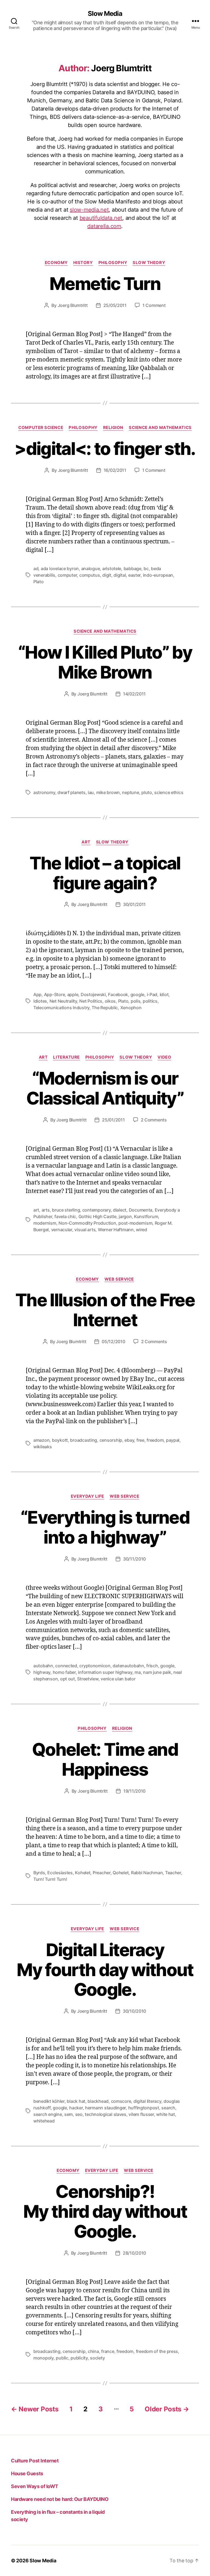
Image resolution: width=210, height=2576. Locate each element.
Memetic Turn (105, 284)
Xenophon (131, 1008)
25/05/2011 (115, 305)
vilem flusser (141, 2114)
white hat (166, 2114)
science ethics (169, 792)
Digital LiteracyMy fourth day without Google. (105, 1970)
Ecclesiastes (60, 1873)
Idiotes (40, 1001)
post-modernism (135, 1223)
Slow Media (105, 14)
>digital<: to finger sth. (105, 448)
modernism (45, 1223)
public (62, 2358)
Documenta (141, 1210)
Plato (39, 582)
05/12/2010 (113, 1342)
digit (107, 575)
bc (146, 569)
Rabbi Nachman (147, 1873)
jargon (125, 1216)
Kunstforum (146, 1216)
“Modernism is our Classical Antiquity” (105, 1088)
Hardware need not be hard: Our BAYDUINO (60, 2499)
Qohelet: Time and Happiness (105, 1759)
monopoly (43, 2358)
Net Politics (91, 1001)
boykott (60, 1440)
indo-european (158, 575)
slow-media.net (89, 210)
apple (73, 994)
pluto (147, 792)
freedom (155, 1440)
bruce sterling (66, 1210)
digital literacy (147, 2101)
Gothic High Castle (97, 1216)
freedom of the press (157, 2351)
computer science (41, 428)
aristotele (112, 569)
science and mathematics (160, 428)
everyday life (87, 1496)
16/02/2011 (115, 470)
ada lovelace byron (60, 569)
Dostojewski (93, 994)
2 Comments (154, 1120)
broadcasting (84, 1440)
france (108, 2351)
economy (56, 263)
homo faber (64, 1672)
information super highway (105, 1672)
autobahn (43, 1666)
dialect (120, 1210)
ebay (129, 1440)
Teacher (173, 1873)
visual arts (85, 1230)
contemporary (97, 1210)
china (93, 2351)
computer (67, 575)
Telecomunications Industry (61, 1008)
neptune (130, 792)
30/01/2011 (134, 904)
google (137, 994)
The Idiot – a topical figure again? (105, 873)
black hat (76, 2101)
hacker (76, 2108)
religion (113, 428)
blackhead (98, 2101)
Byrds (39, 1873)
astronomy (44, 792)
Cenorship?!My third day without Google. (105, 2211)
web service (119, 1279)
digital (120, 575)
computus (90, 575)
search (168, 2108)
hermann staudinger (105, 2108)
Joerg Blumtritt (73, 305)
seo (79, 2114)
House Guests (27, 2473)
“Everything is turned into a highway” (105, 1527)
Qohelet (121, 1873)
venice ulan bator (118, 1679)
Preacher (102, 1873)
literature (66, 1057)
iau (91, 792)
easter (134, 575)
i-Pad (152, 994)
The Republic (105, 1008)
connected (66, 1666)
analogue (91, 569)
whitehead (44, 2121)
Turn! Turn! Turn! (50, 1879)
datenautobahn (128, 1666)
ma (138, 1672)
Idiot (164, 994)
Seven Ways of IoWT (35, 2486)
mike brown (108, 792)
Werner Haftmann (116, 1230)
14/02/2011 (134, 694)
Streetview (88, 1679)
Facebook (118, 994)
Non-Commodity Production (87, 1223)
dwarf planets (72, 792)
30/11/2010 (134, 1559)
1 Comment (154, 305)
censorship (111, 1440)
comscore (121, 2101)
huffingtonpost (144, 2108)
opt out (68, 1679)
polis (136, 1001)
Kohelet (83, 1873)
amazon (41, 1440)
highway (42, 1672)
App (37, 994)
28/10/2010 (134, 2253)
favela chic (65, 1216)
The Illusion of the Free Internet (105, 1310)
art (86, 842)
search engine (48, 2114)
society (97, 2358)
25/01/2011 (113, 1120)
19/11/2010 (134, 1791)
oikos (110, 1001)
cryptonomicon (95, 1666)
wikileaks (43, 1447)
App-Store (55, 994)
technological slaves (106, 2114)
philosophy (113, 263)
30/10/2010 (134, 2011)
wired (142, 1230)
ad (36, 569)
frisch (152, 1666)
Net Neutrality (63, 1001)
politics (150, 1001)
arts (46, 1210)
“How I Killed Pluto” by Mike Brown (105, 662)
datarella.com (104, 226)
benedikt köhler (49, 2101)
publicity (79, 2358)
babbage (132, 569)
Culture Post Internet (35, 2461)
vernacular (62, 1230)
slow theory (149, 263)
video (164, 1057)
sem (68, 2114)
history (83, 263)
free (140, 1440)
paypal (173, 1440)
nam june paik (157, 1672)
